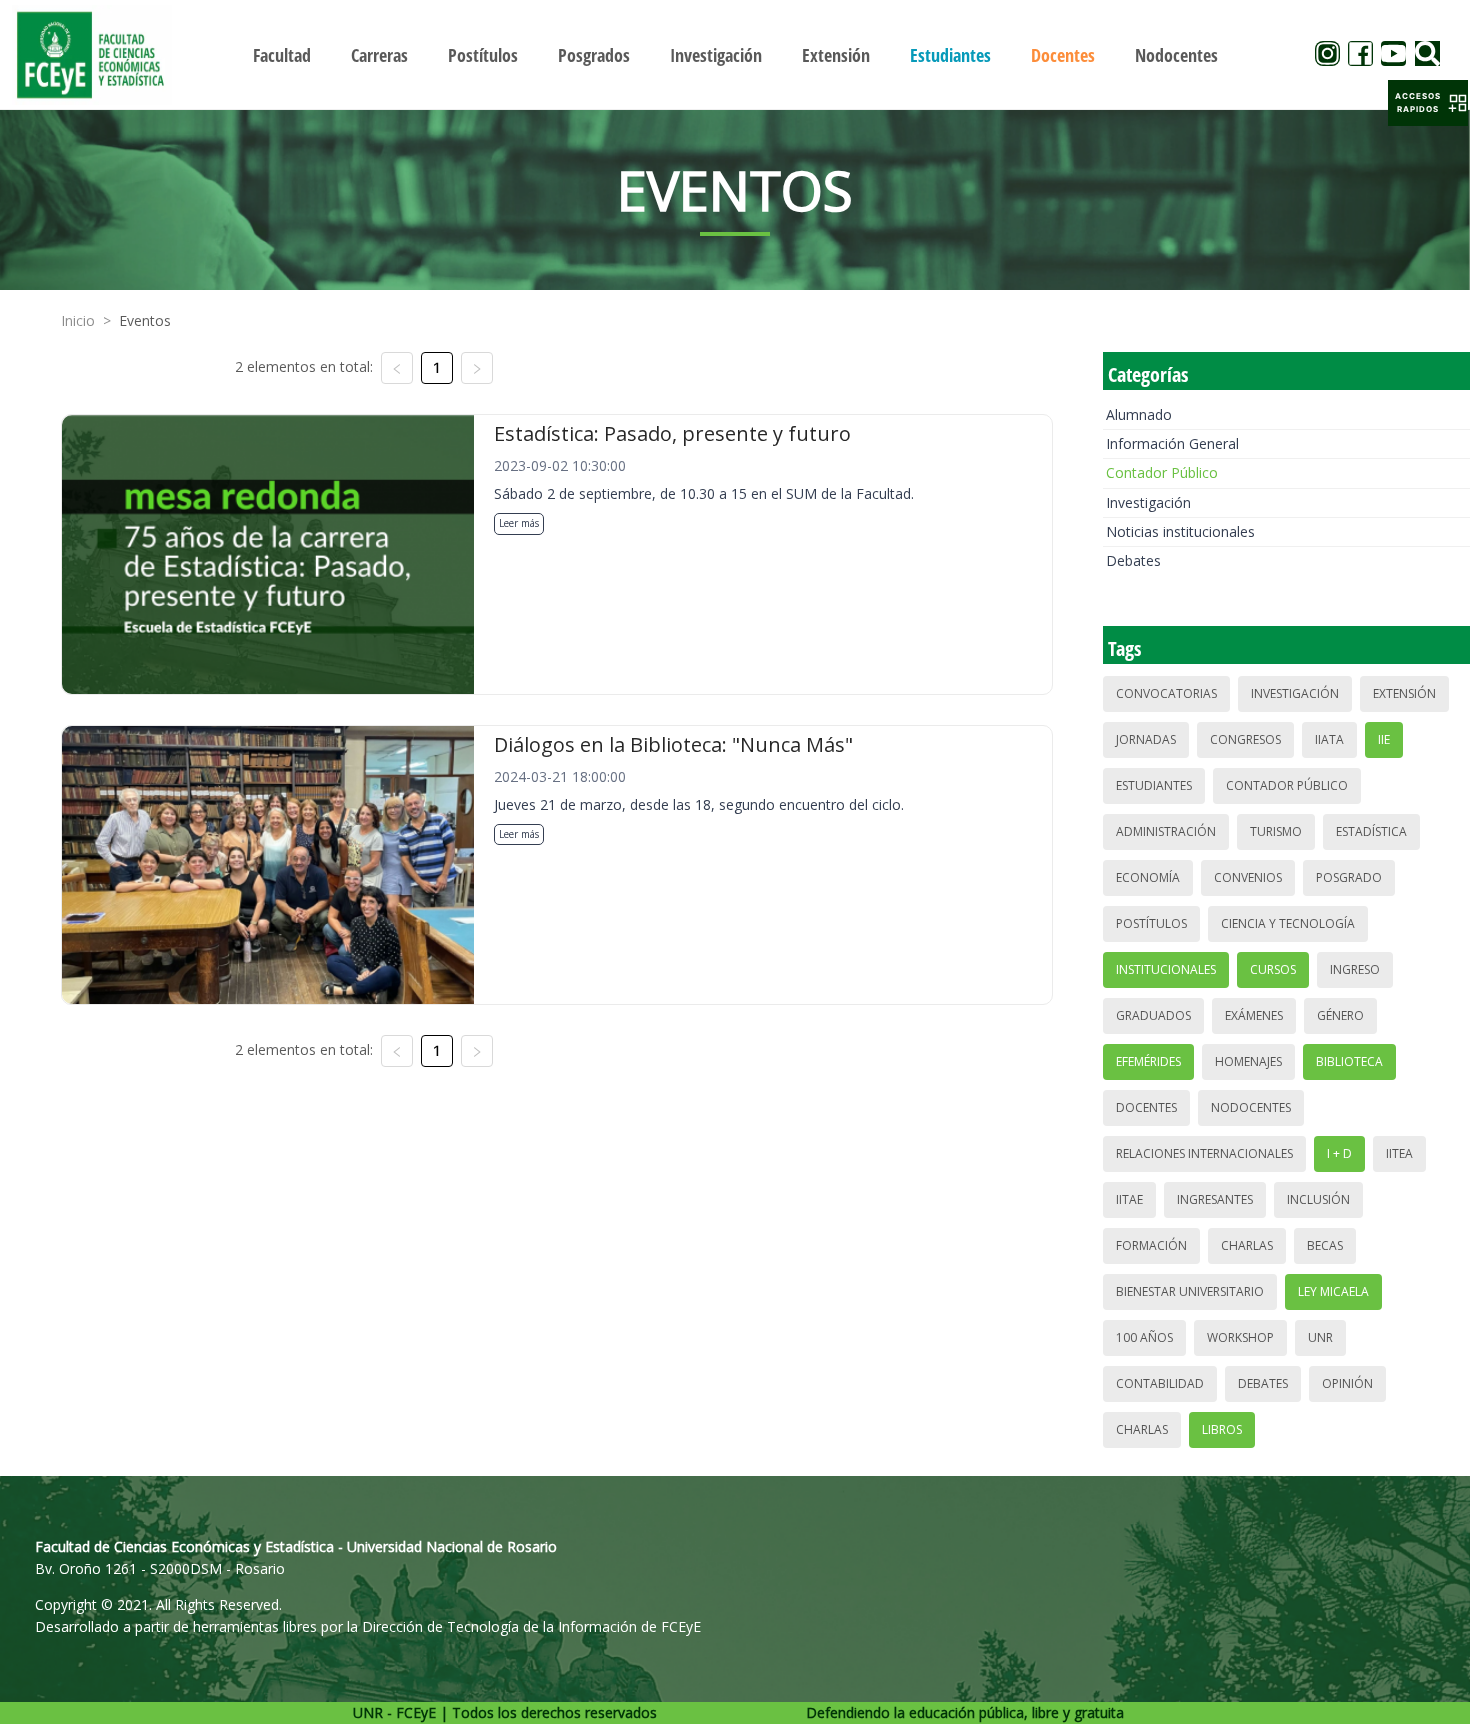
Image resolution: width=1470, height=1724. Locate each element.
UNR (1320, 1337)
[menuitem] (282, 55)
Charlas (1247, 1245)
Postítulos (1151, 923)
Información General (1172, 443)
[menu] (735, 54)
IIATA (1329, 739)
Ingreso (1355, 969)
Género (1340, 1015)
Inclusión (1318, 1199)
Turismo (1276, 831)
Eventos (145, 320)
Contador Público (1162, 472)
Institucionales (1166, 969)
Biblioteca (1349, 1061)
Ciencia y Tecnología (1288, 923)
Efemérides (1148, 1061)
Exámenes (1254, 1015)
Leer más (519, 523)
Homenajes (1248, 1061)
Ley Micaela (1333, 1291)
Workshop (1240, 1337)
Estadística (1371, 831)
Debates (1133, 560)
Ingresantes (1215, 1199)
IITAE (1129, 1199)
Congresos (1245, 739)
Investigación (1148, 502)
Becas (1325, 1245)
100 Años (1144, 1337)
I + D (1339, 1153)
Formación (1151, 1245)
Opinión (1347, 1383)
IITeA (1399, 1153)
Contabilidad (1160, 1383)
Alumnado (1139, 414)
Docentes (1146, 1107)
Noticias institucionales (1180, 531)
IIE (1384, 739)
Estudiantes (1154, 785)
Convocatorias (1166, 693)
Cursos (1273, 969)
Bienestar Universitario (1190, 1291)
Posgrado (1349, 877)
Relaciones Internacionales (1204, 1153)
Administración (1166, 831)
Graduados (1153, 1015)
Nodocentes (1251, 1107)
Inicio (78, 320)
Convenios (1248, 877)
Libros (1222, 1429)
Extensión (1404, 693)
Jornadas (1146, 739)
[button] (1428, 103)
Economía (1148, 877)
